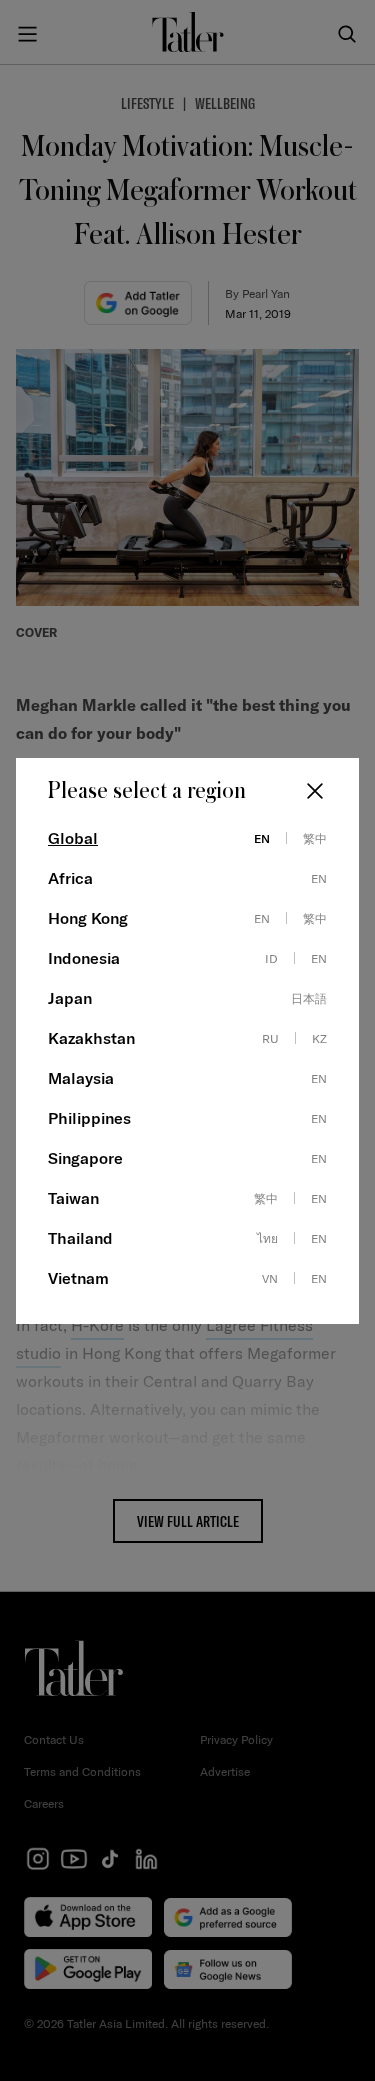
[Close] (315, 791)
